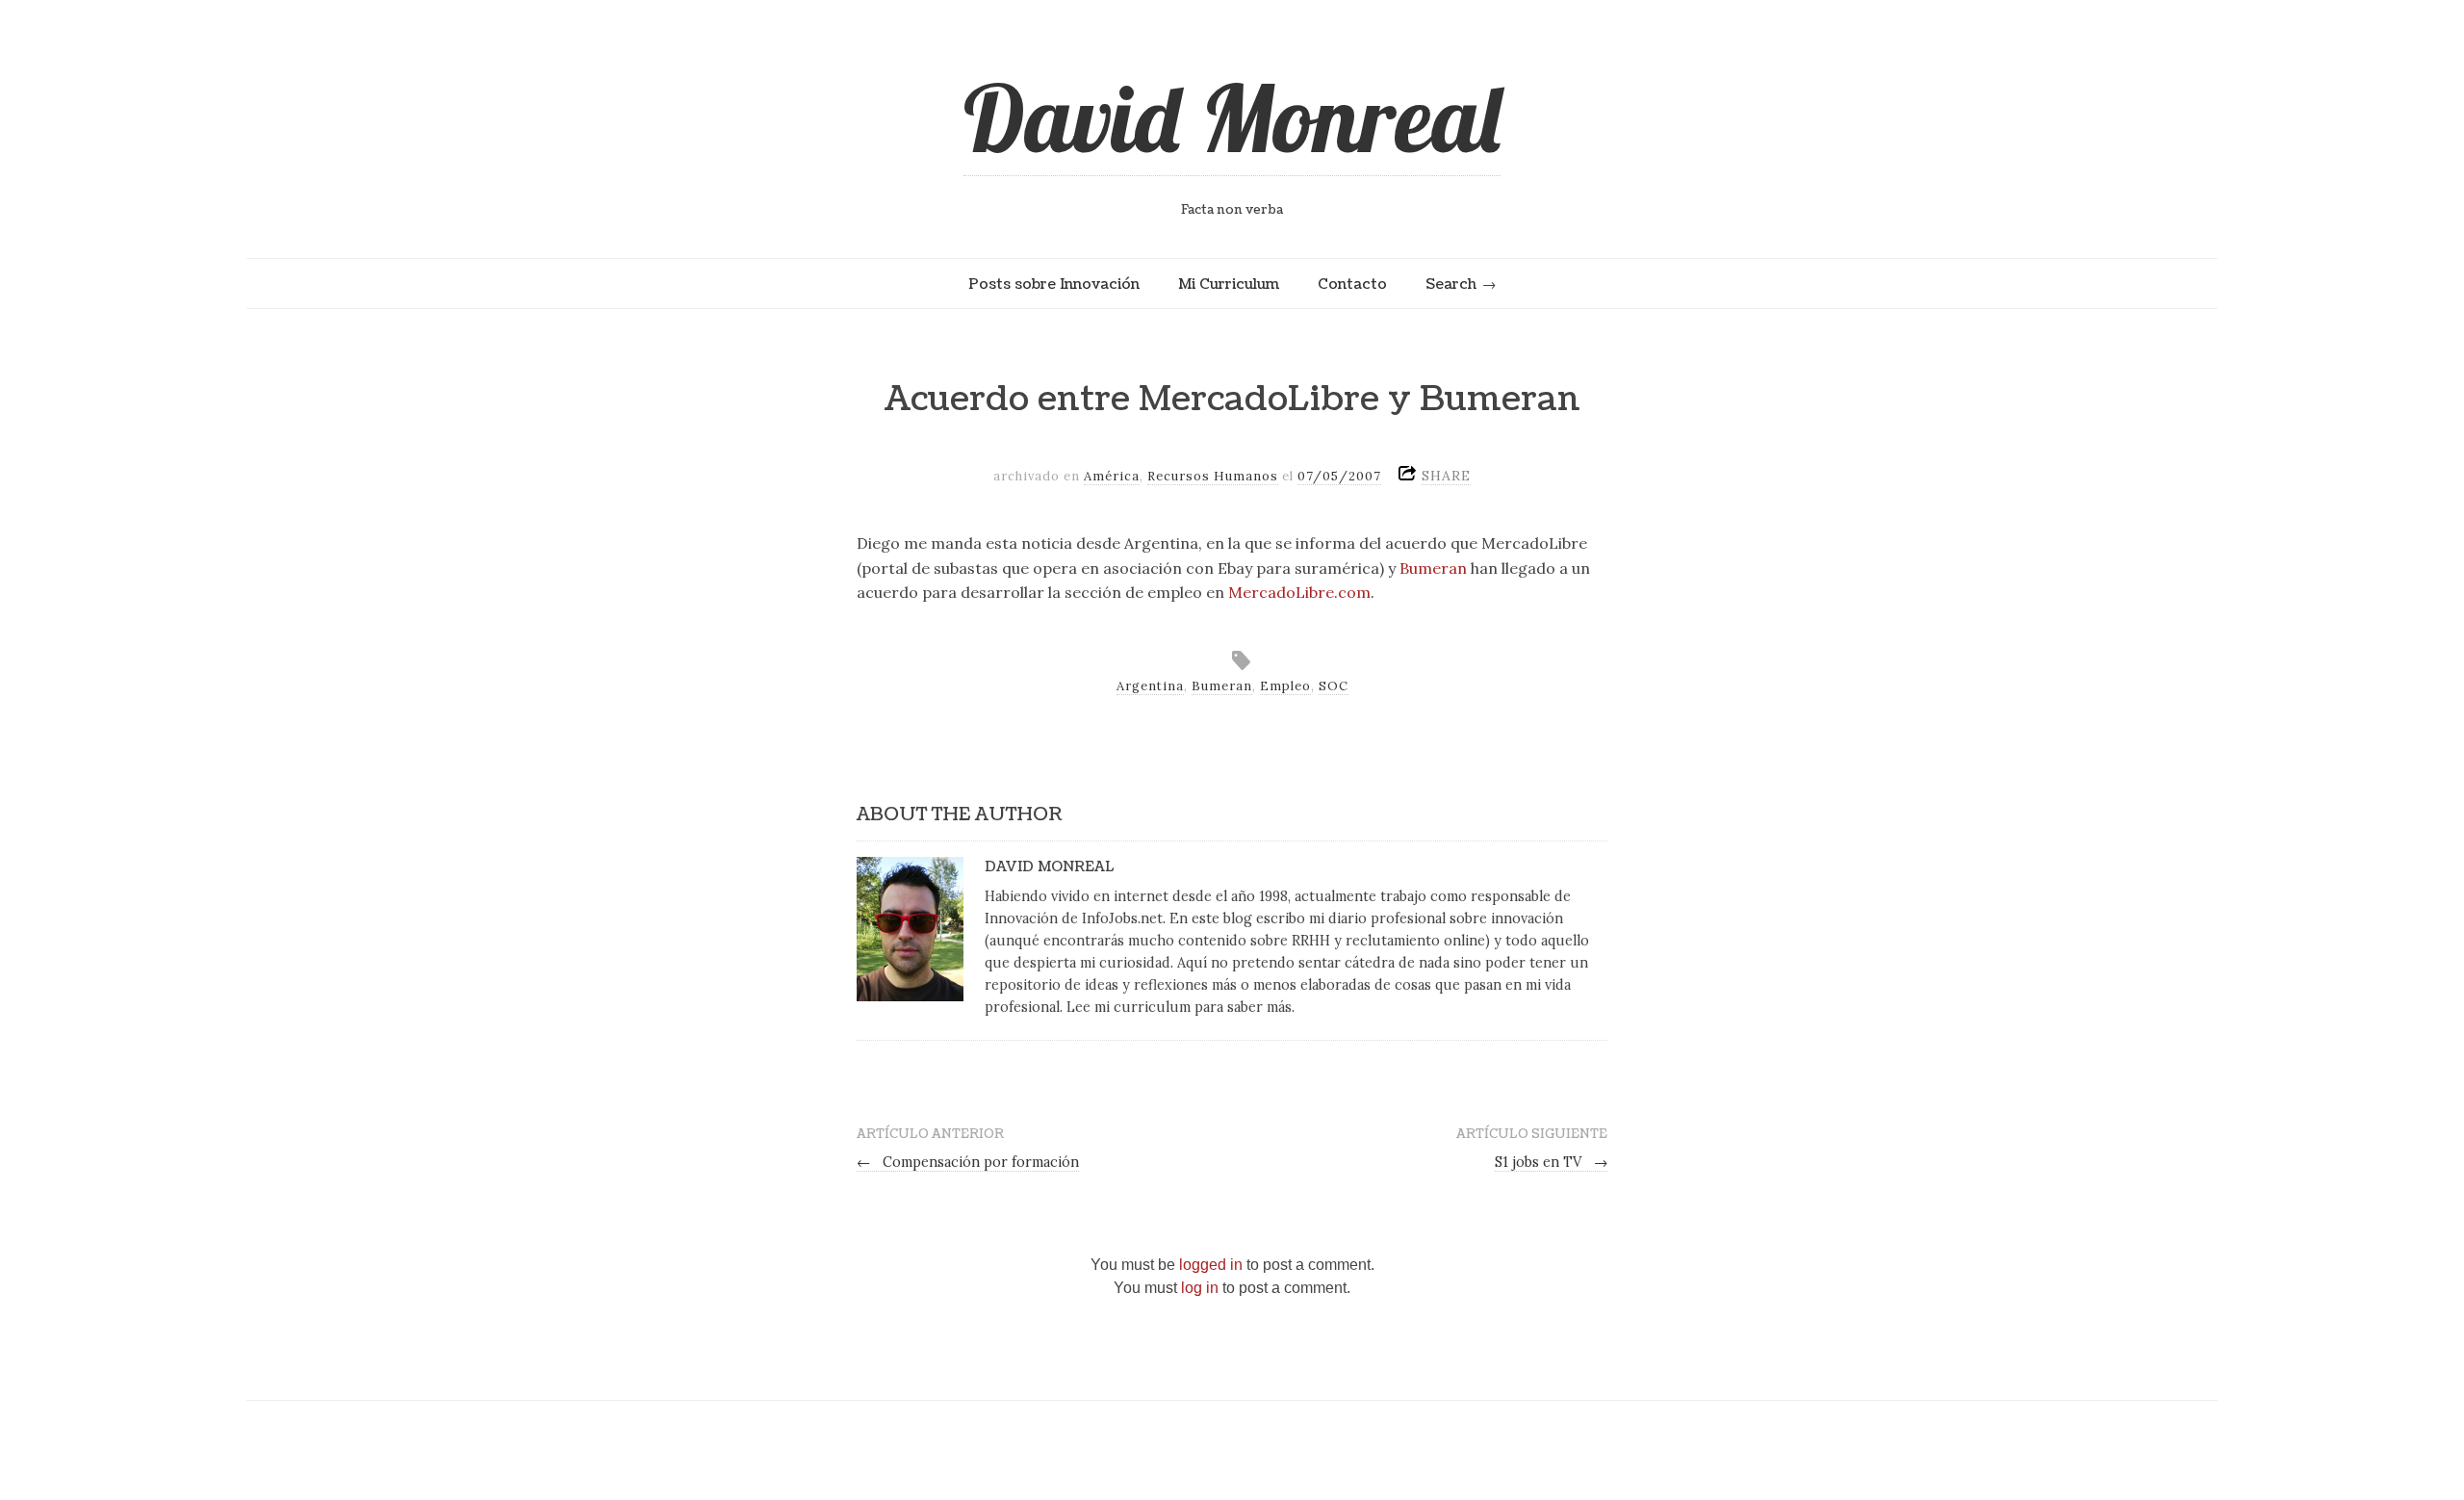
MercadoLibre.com (1299, 592)
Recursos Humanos (1213, 476)
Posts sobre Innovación (1054, 284)
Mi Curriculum (1229, 284)
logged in (1211, 1265)
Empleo (1285, 686)
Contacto (1352, 284)
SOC (1334, 686)
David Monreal (1232, 117)
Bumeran (1433, 568)
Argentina (1150, 686)
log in (1200, 1288)
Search (1451, 284)
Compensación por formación (968, 1162)
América (1112, 476)
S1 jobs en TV (1551, 1162)
